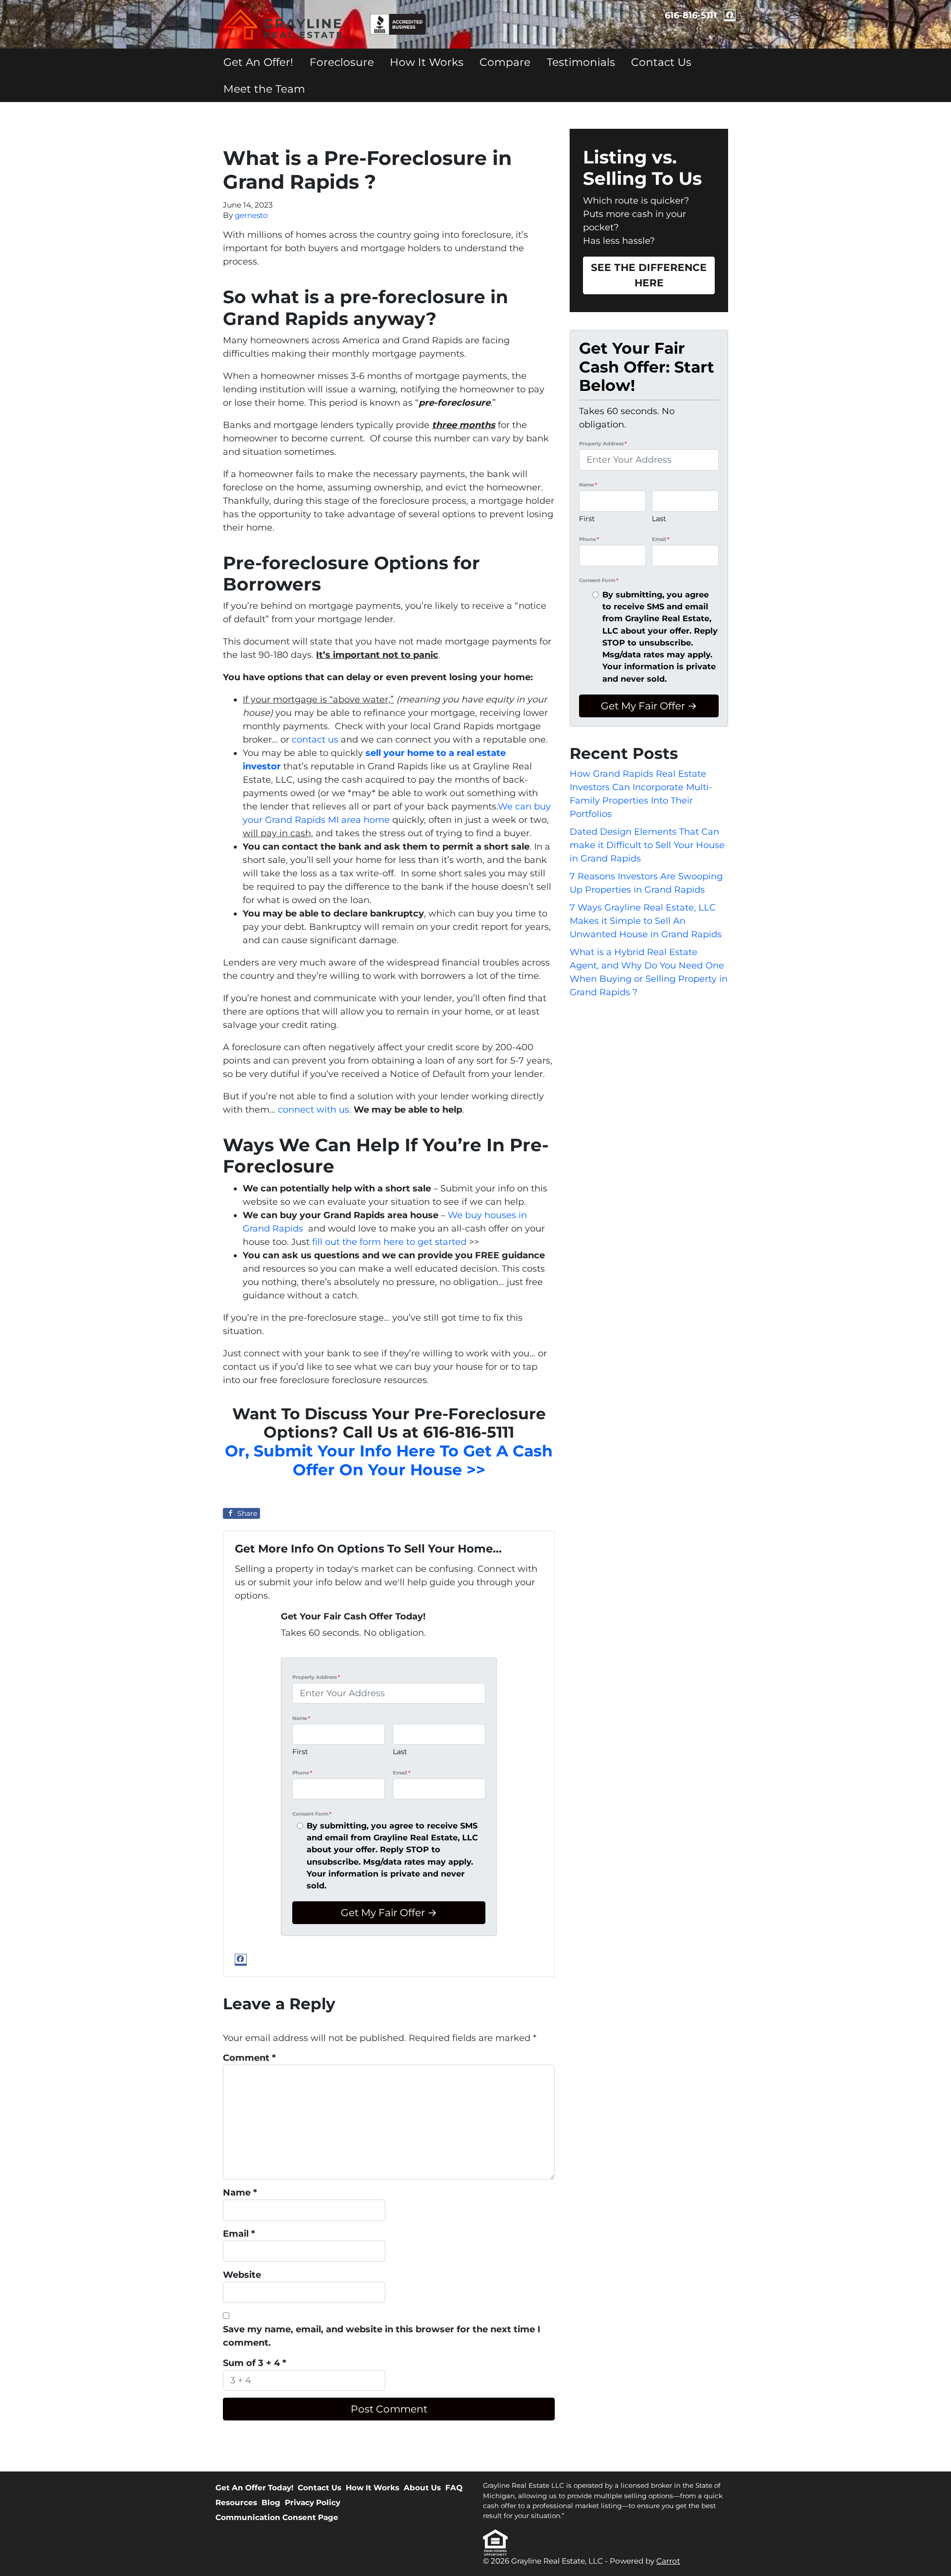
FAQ (454, 2488)
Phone (302, 1773)
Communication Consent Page (277, 2517)
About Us (422, 2488)
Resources (236, 2502)
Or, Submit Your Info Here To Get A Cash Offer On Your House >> (389, 1460)
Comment (249, 2058)
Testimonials (581, 62)
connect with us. (315, 1110)
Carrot (668, 2561)
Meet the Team (264, 89)
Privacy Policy (313, 2502)
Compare (505, 62)
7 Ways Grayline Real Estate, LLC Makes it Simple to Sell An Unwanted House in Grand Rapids (646, 921)
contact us (315, 740)
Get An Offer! (258, 62)
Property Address (316, 1677)
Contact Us (661, 62)
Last (400, 1752)
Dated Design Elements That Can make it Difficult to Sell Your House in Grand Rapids (647, 845)
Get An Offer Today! (254, 2488)
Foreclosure (342, 62)
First (300, 1752)
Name (301, 1718)
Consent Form (312, 1814)
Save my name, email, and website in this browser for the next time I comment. (382, 2336)
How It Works (427, 62)
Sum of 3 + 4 (255, 2363)
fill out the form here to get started (389, 1242)
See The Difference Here (649, 275)
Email (401, 1773)
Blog (271, 2502)
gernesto (251, 215)
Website (242, 2275)
